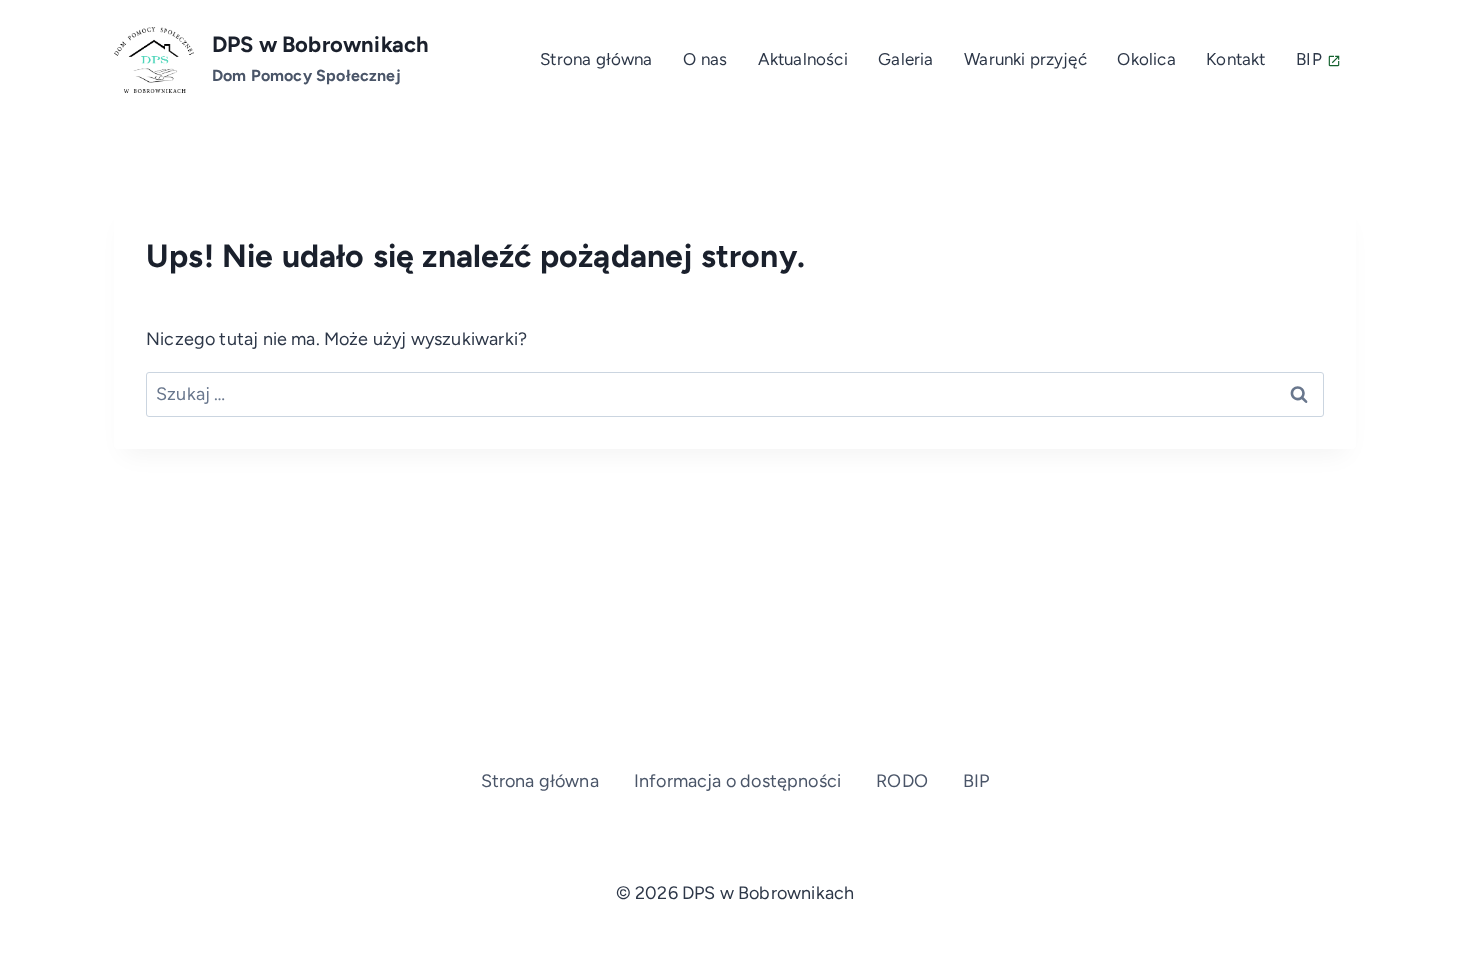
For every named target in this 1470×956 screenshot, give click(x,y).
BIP (1309, 59)
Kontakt (1235, 59)
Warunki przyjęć (1025, 59)
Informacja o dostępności (737, 781)
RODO (902, 781)
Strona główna (596, 59)
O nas (705, 59)
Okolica (1146, 59)
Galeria (905, 59)
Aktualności (803, 59)
